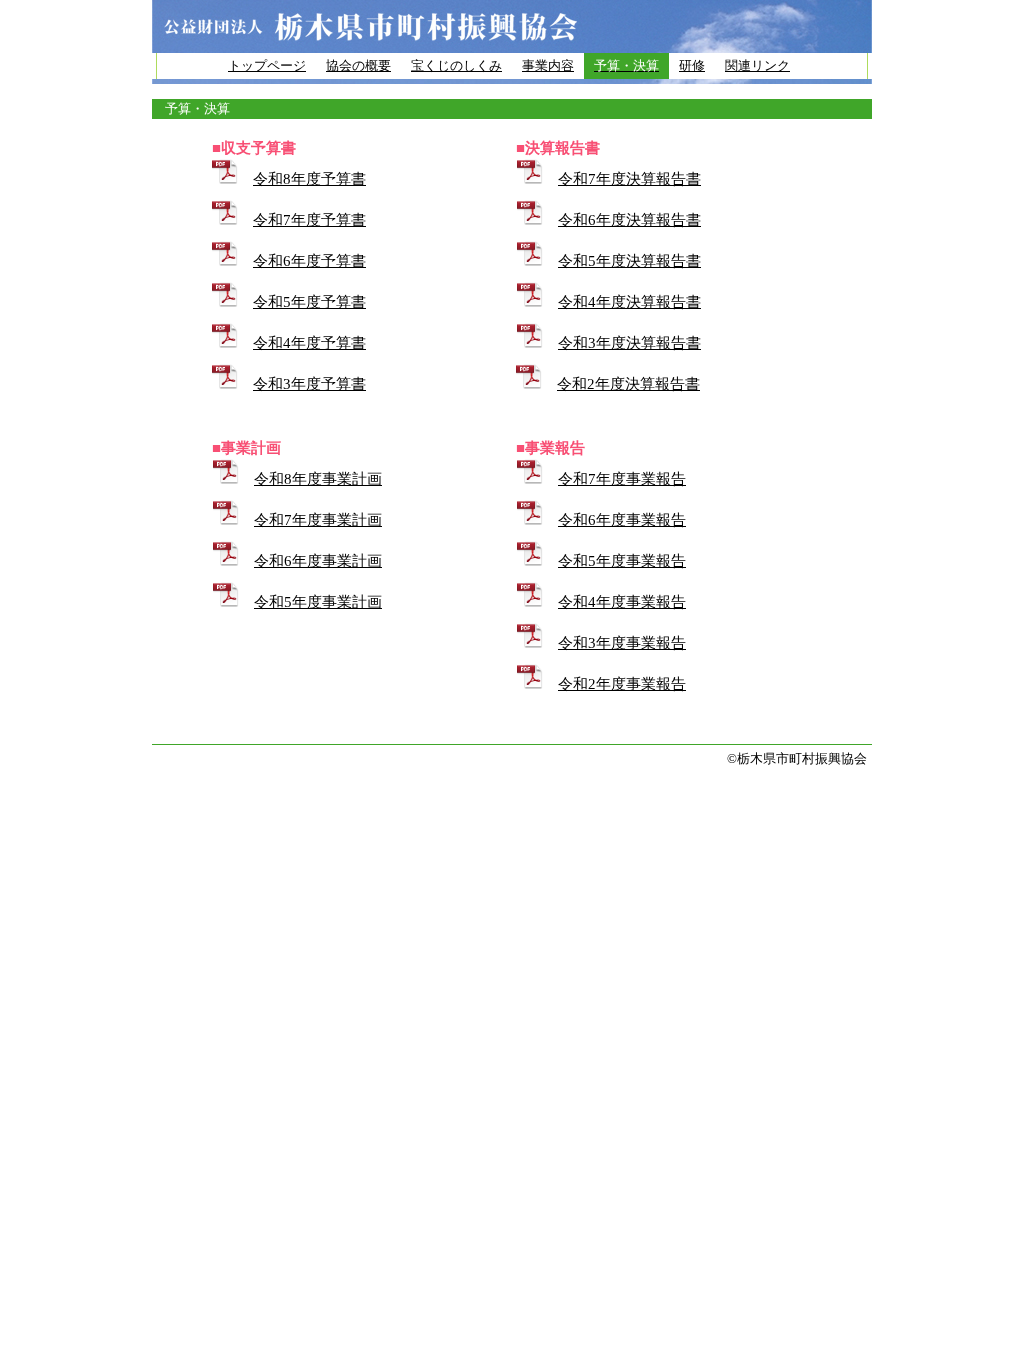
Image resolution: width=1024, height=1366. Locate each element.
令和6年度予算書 (309, 261)
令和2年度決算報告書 (628, 384)
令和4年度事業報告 (622, 602)
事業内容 (548, 65)
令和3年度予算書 (309, 384)
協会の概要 (358, 65)
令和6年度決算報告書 (629, 220)
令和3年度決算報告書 (629, 343)
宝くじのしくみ (456, 65)
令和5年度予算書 (309, 302)
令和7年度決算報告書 (629, 179)
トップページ (267, 65)
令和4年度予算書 (309, 343)
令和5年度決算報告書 (629, 261)
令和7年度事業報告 (622, 479)
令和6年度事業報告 (622, 520)
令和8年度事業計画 (318, 479)
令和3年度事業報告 (622, 643)
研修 (692, 65)
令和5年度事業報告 (622, 561)
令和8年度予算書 (309, 179)
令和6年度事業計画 (318, 561)
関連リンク (757, 65)
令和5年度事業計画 (318, 602)
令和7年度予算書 (309, 220)
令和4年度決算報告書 (629, 302)
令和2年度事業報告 (622, 684)
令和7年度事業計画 (318, 520)
